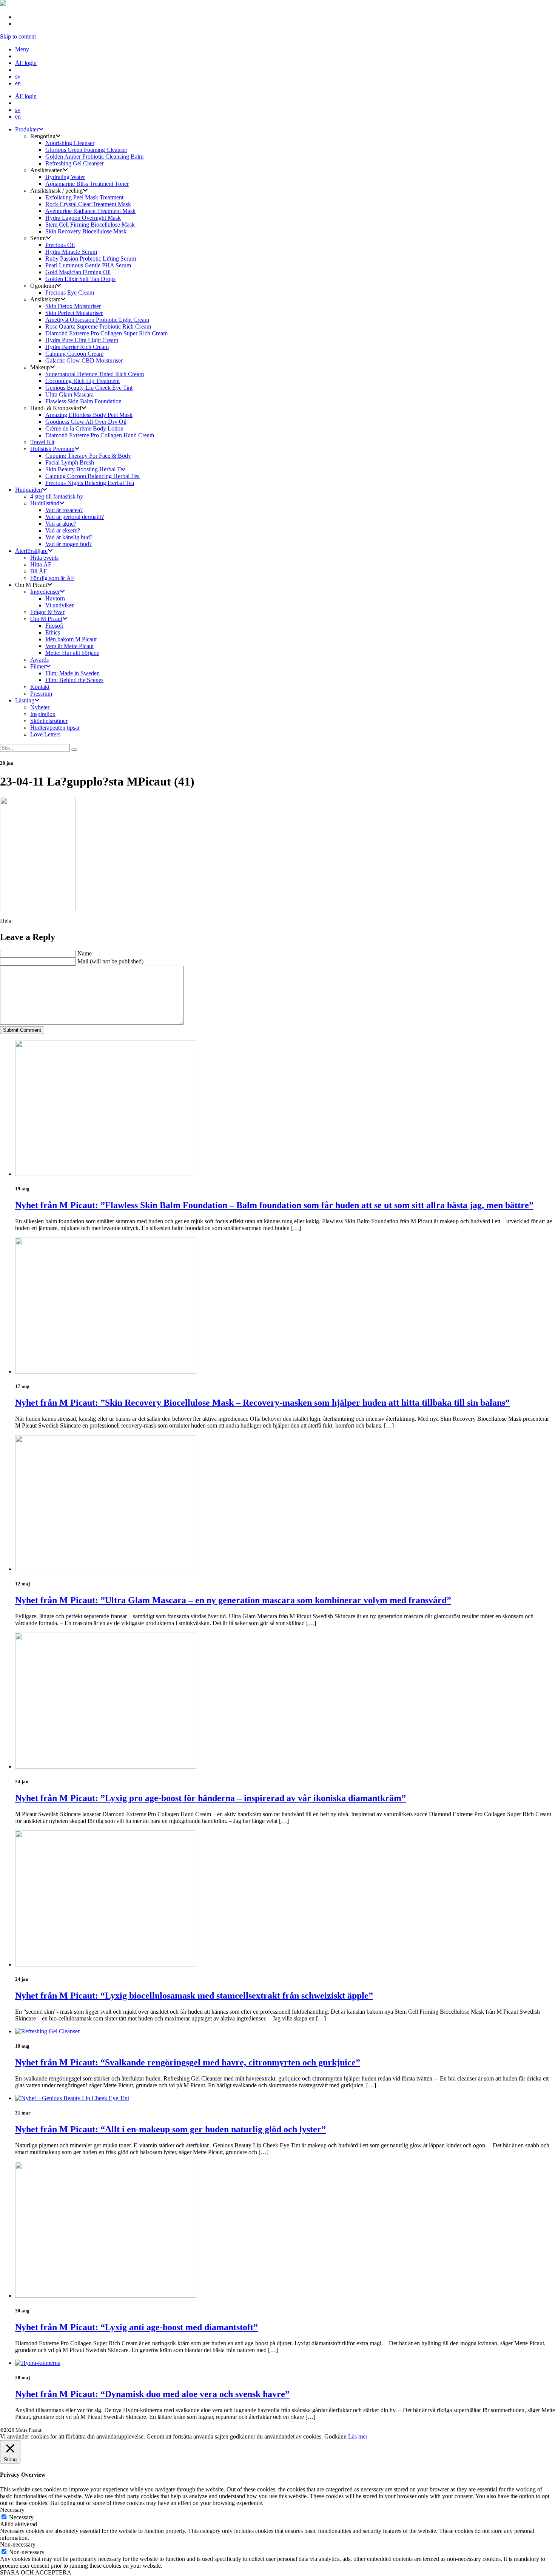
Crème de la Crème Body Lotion (84, 428)
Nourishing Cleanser (70, 143)
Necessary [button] (12, 2510)
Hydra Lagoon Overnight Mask (83, 218)
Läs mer (358, 2436)
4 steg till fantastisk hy (57, 496)
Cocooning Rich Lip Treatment (82, 381)
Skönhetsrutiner (49, 721)
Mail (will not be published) (110, 961)
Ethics (53, 632)
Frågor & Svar (47, 612)
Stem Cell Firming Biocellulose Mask (90, 225)
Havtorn (55, 598)
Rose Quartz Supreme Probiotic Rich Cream (98, 326)
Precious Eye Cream (70, 292)
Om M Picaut (46, 619)
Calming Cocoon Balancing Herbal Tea (92, 476)
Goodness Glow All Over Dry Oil (86, 422)
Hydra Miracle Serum (71, 252)
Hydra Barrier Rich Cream (77, 347)
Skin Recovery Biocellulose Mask (86, 231)
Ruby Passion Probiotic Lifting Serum (91, 259)
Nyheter (40, 707)
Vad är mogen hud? (69, 544)
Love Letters (45, 734)
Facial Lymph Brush (70, 462)
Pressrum (41, 694)
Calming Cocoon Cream (74, 354)
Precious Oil (60, 245)
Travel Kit (42, 442)
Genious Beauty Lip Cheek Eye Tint (89, 388)
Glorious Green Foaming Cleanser (86, 150)
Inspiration (43, 714)
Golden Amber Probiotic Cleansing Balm (94, 157)
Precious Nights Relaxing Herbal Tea (90, 483)
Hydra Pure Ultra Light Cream (82, 340)
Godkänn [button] (335, 2436)
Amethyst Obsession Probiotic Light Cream (97, 320)
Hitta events (44, 558)
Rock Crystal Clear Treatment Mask (88, 204)
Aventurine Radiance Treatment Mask (90, 211)
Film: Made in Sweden (72, 673)
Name (85, 953)
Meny (22, 49)
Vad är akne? (61, 524)
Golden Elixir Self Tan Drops (80, 279)
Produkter (27, 129)
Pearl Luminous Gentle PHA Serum (88, 265)
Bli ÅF (39, 571)
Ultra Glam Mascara (69, 394)
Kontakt (40, 687)
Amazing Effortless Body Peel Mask (89, 415)
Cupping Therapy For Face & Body (88, 456)
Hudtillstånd (45, 503)
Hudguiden (29, 490)
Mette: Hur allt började (72, 653)
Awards (39, 660)
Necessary (21, 2517)
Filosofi (54, 626)
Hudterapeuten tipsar (55, 728)
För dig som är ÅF (52, 578)
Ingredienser (45, 592)
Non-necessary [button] (18, 2544)
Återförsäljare (31, 551)
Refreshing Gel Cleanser (75, 163)
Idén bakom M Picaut (71, 639)
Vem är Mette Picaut (69, 646)
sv (18, 76)
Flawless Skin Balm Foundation (83, 401)
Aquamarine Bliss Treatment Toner (87, 184)
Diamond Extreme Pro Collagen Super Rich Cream (106, 333)
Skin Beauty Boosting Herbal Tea (86, 469)
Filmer (38, 666)
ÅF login (26, 63)
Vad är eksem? (63, 530)
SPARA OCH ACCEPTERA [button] (36, 2572)
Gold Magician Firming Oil (78, 272)
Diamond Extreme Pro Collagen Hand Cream (100, 435)
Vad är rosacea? (64, 510)
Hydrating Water (65, 177)
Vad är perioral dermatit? (75, 517)
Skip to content (18, 36)
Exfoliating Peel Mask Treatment (84, 197)
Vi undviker (59, 605)
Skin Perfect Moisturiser (74, 313)
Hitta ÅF (41, 564)
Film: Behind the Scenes (74, 680)
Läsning (25, 700)
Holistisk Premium (52, 449)
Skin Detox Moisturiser (73, 306)
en (18, 83)
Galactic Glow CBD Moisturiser (84, 360)
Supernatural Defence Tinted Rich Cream (95, 374)
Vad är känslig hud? (69, 537)
